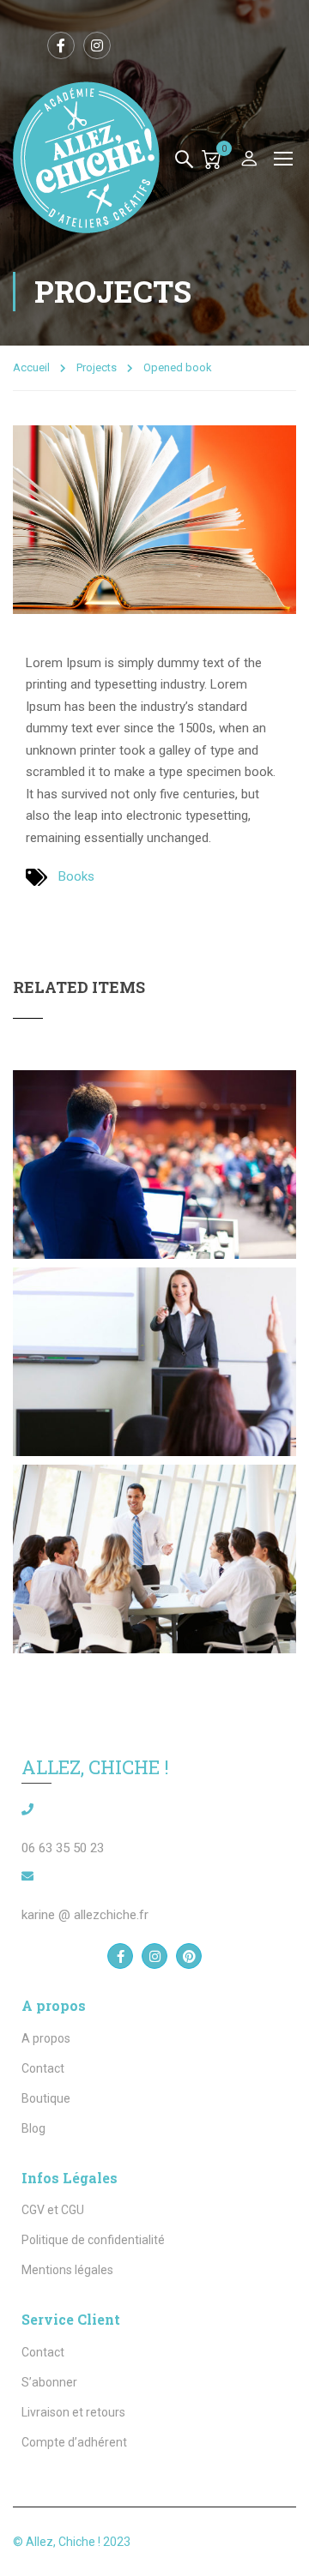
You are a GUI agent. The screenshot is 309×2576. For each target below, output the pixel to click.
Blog (33, 2128)
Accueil (31, 367)
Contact (43, 2068)
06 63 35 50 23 (63, 1848)
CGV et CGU (53, 2210)
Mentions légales (67, 2270)
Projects (97, 367)
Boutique (46, 2098)
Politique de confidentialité (93, 2240)
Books (76, 876)
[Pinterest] (189, 1956)
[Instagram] (154, 1956)
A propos (46, 2038)
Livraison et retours (73, 2412)
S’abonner (49, 2382)
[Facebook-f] (120, 1956)
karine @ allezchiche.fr (85, 1915)
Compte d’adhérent (74, 2442)
